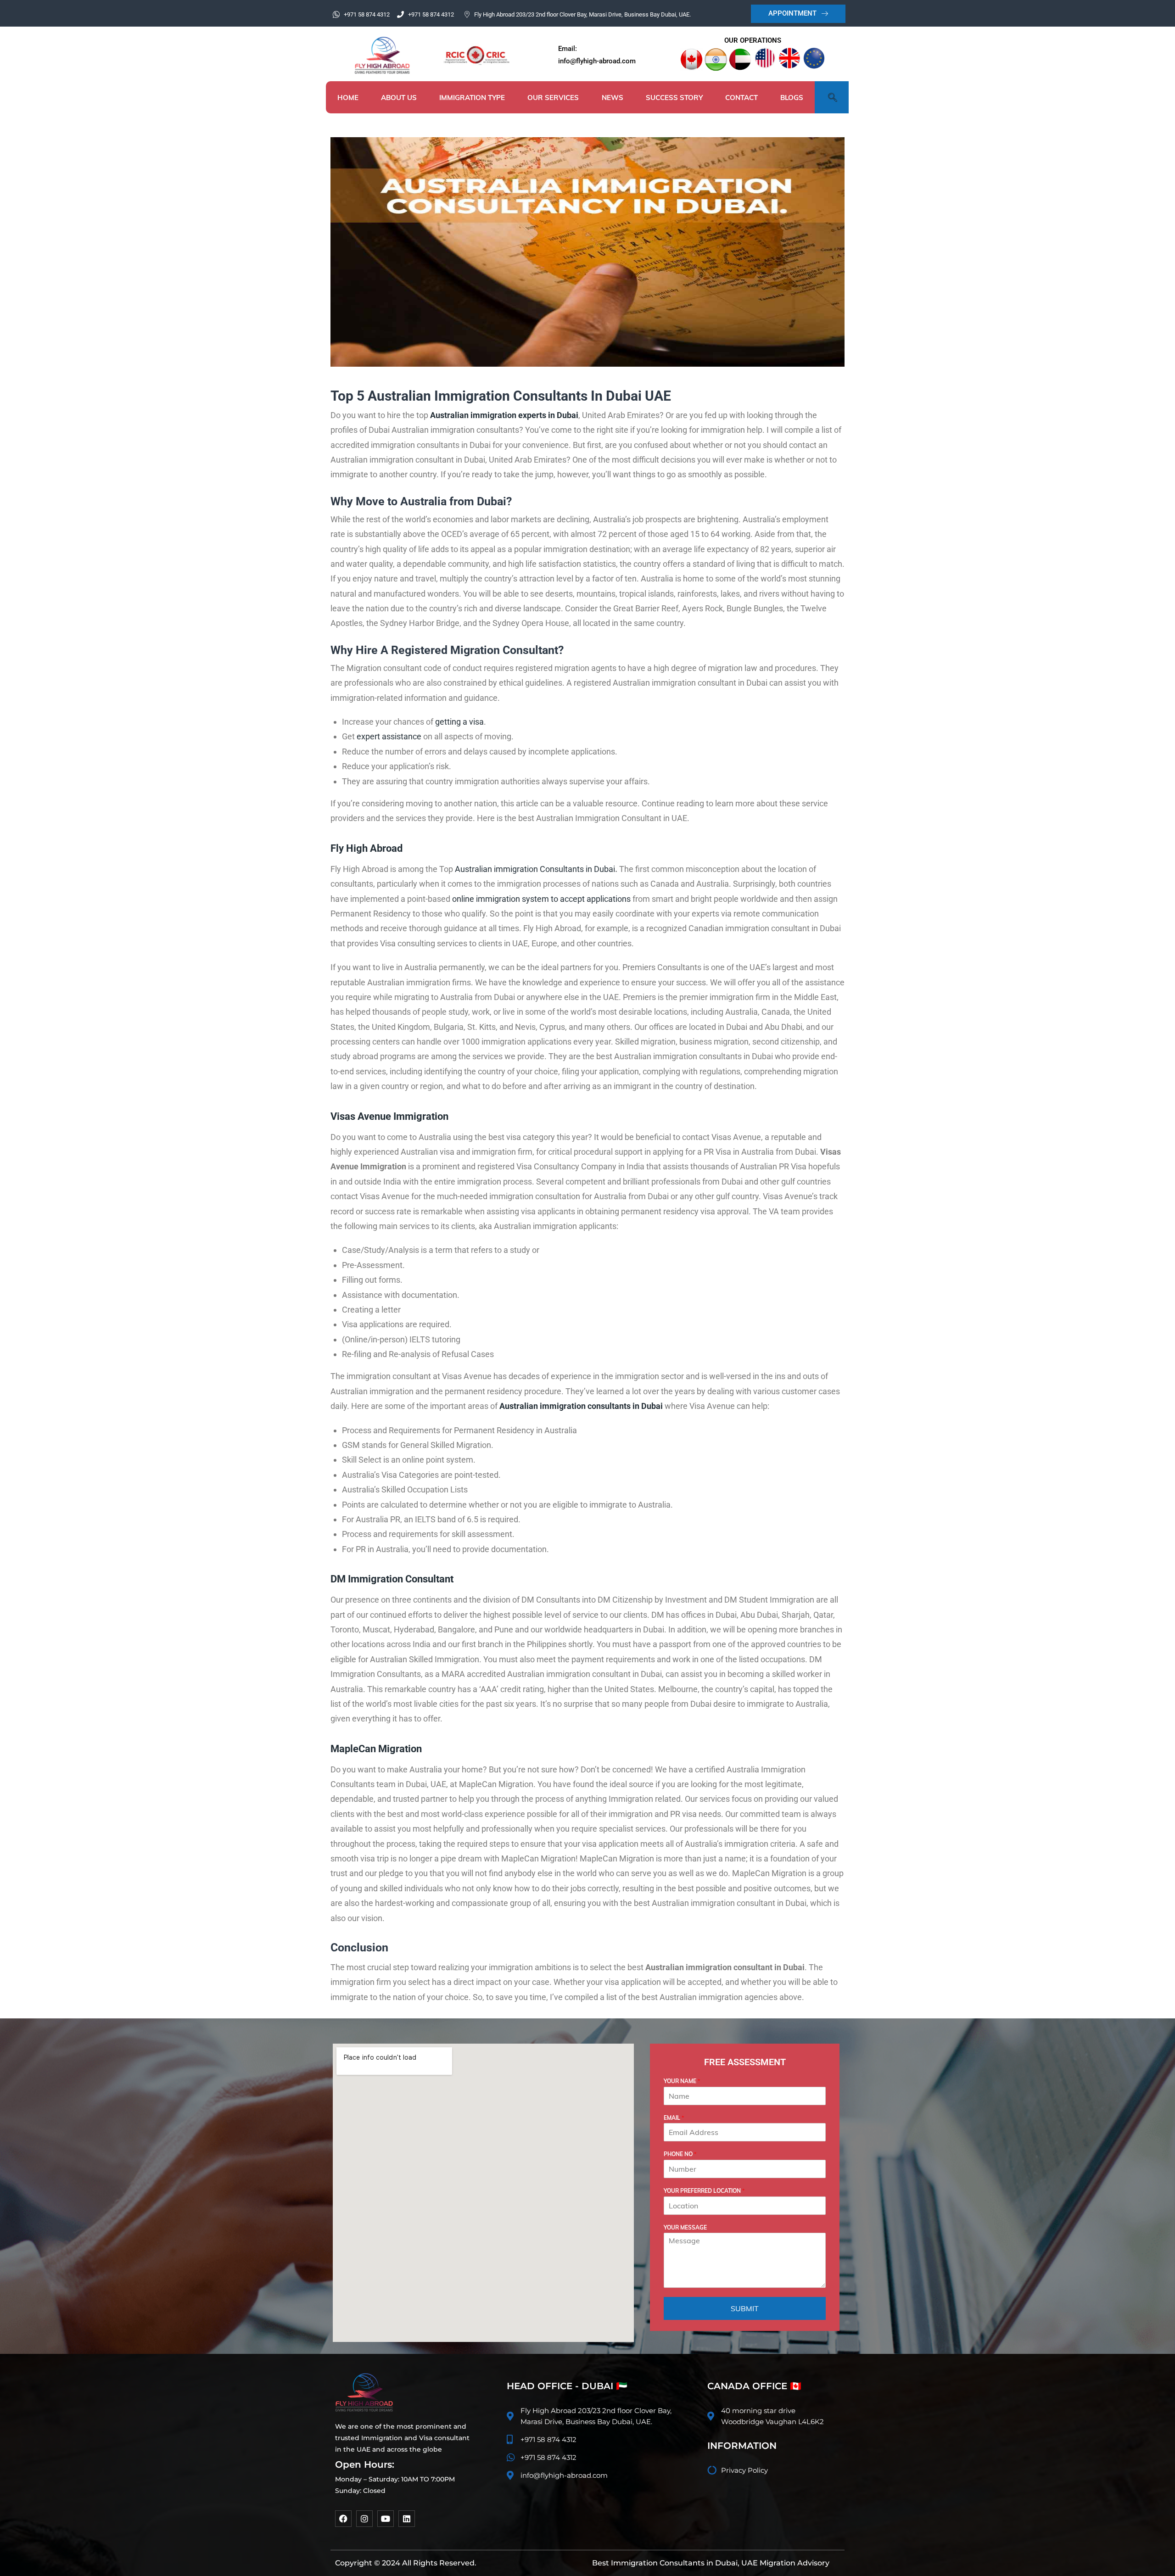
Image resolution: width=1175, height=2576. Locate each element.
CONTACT (741, 98)
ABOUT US (399, 98)
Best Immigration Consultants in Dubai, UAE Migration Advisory (711, 2563)
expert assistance (389, 736)
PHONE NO (680, 2154)
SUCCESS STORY (674, 98)
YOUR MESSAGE (685, 2227)
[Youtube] (386, 2519)
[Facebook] (343, 2519)
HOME (348, 98)
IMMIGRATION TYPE (472, 98)
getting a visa (459, 722)
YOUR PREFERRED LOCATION (704, 2191)
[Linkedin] (407, 2519)
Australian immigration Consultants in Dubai (535, 869)
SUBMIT (745, 2308)
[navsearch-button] (831, 97)
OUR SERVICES (553, 98)
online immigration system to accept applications (541, 899)
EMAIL (674, 2118)
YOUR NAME (682, 2081)
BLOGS (792, 98)
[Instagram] (364, 2519)
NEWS (613, 98)
